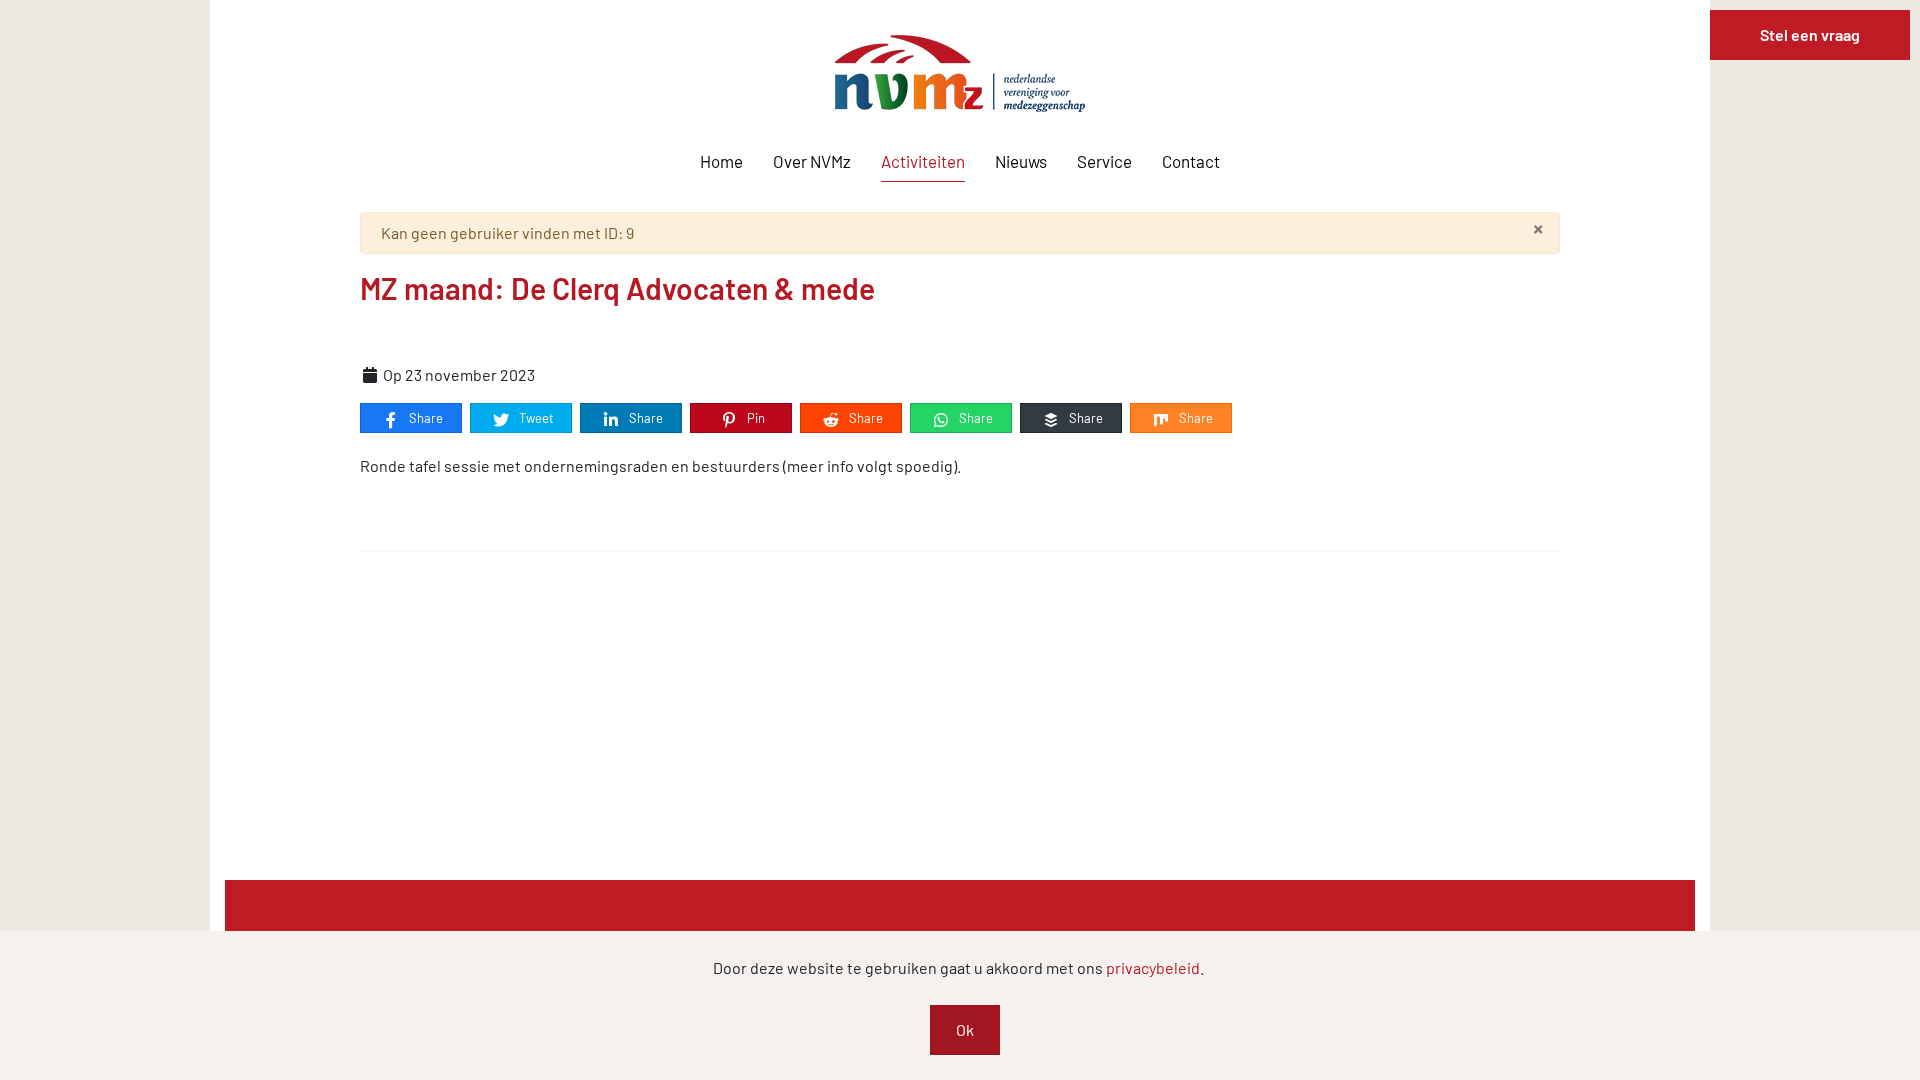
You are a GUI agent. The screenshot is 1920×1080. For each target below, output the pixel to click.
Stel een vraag (1810, 34)
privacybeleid (1153, 967)
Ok (965, 1029)
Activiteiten (923, 161)
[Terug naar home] (960, 73)
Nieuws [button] (1021, 161)
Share (424, 418)
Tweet (535, 418)
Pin (754, 418)
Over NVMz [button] (812, 161)
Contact (1191, 161)
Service (1104, 161)
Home (721, 161)
